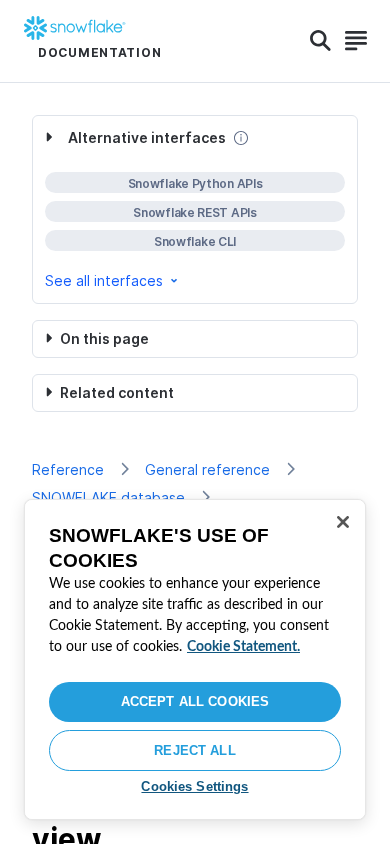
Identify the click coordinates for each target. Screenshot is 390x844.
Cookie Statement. (243, 647)
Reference (68, 469)
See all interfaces (104, 280)
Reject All (194, 750)
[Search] (320, 41)
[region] (195, 659)
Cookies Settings (194, 786)
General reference (207, 469)
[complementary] (195, 209)
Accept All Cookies (195, 701)
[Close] (343, 522)
